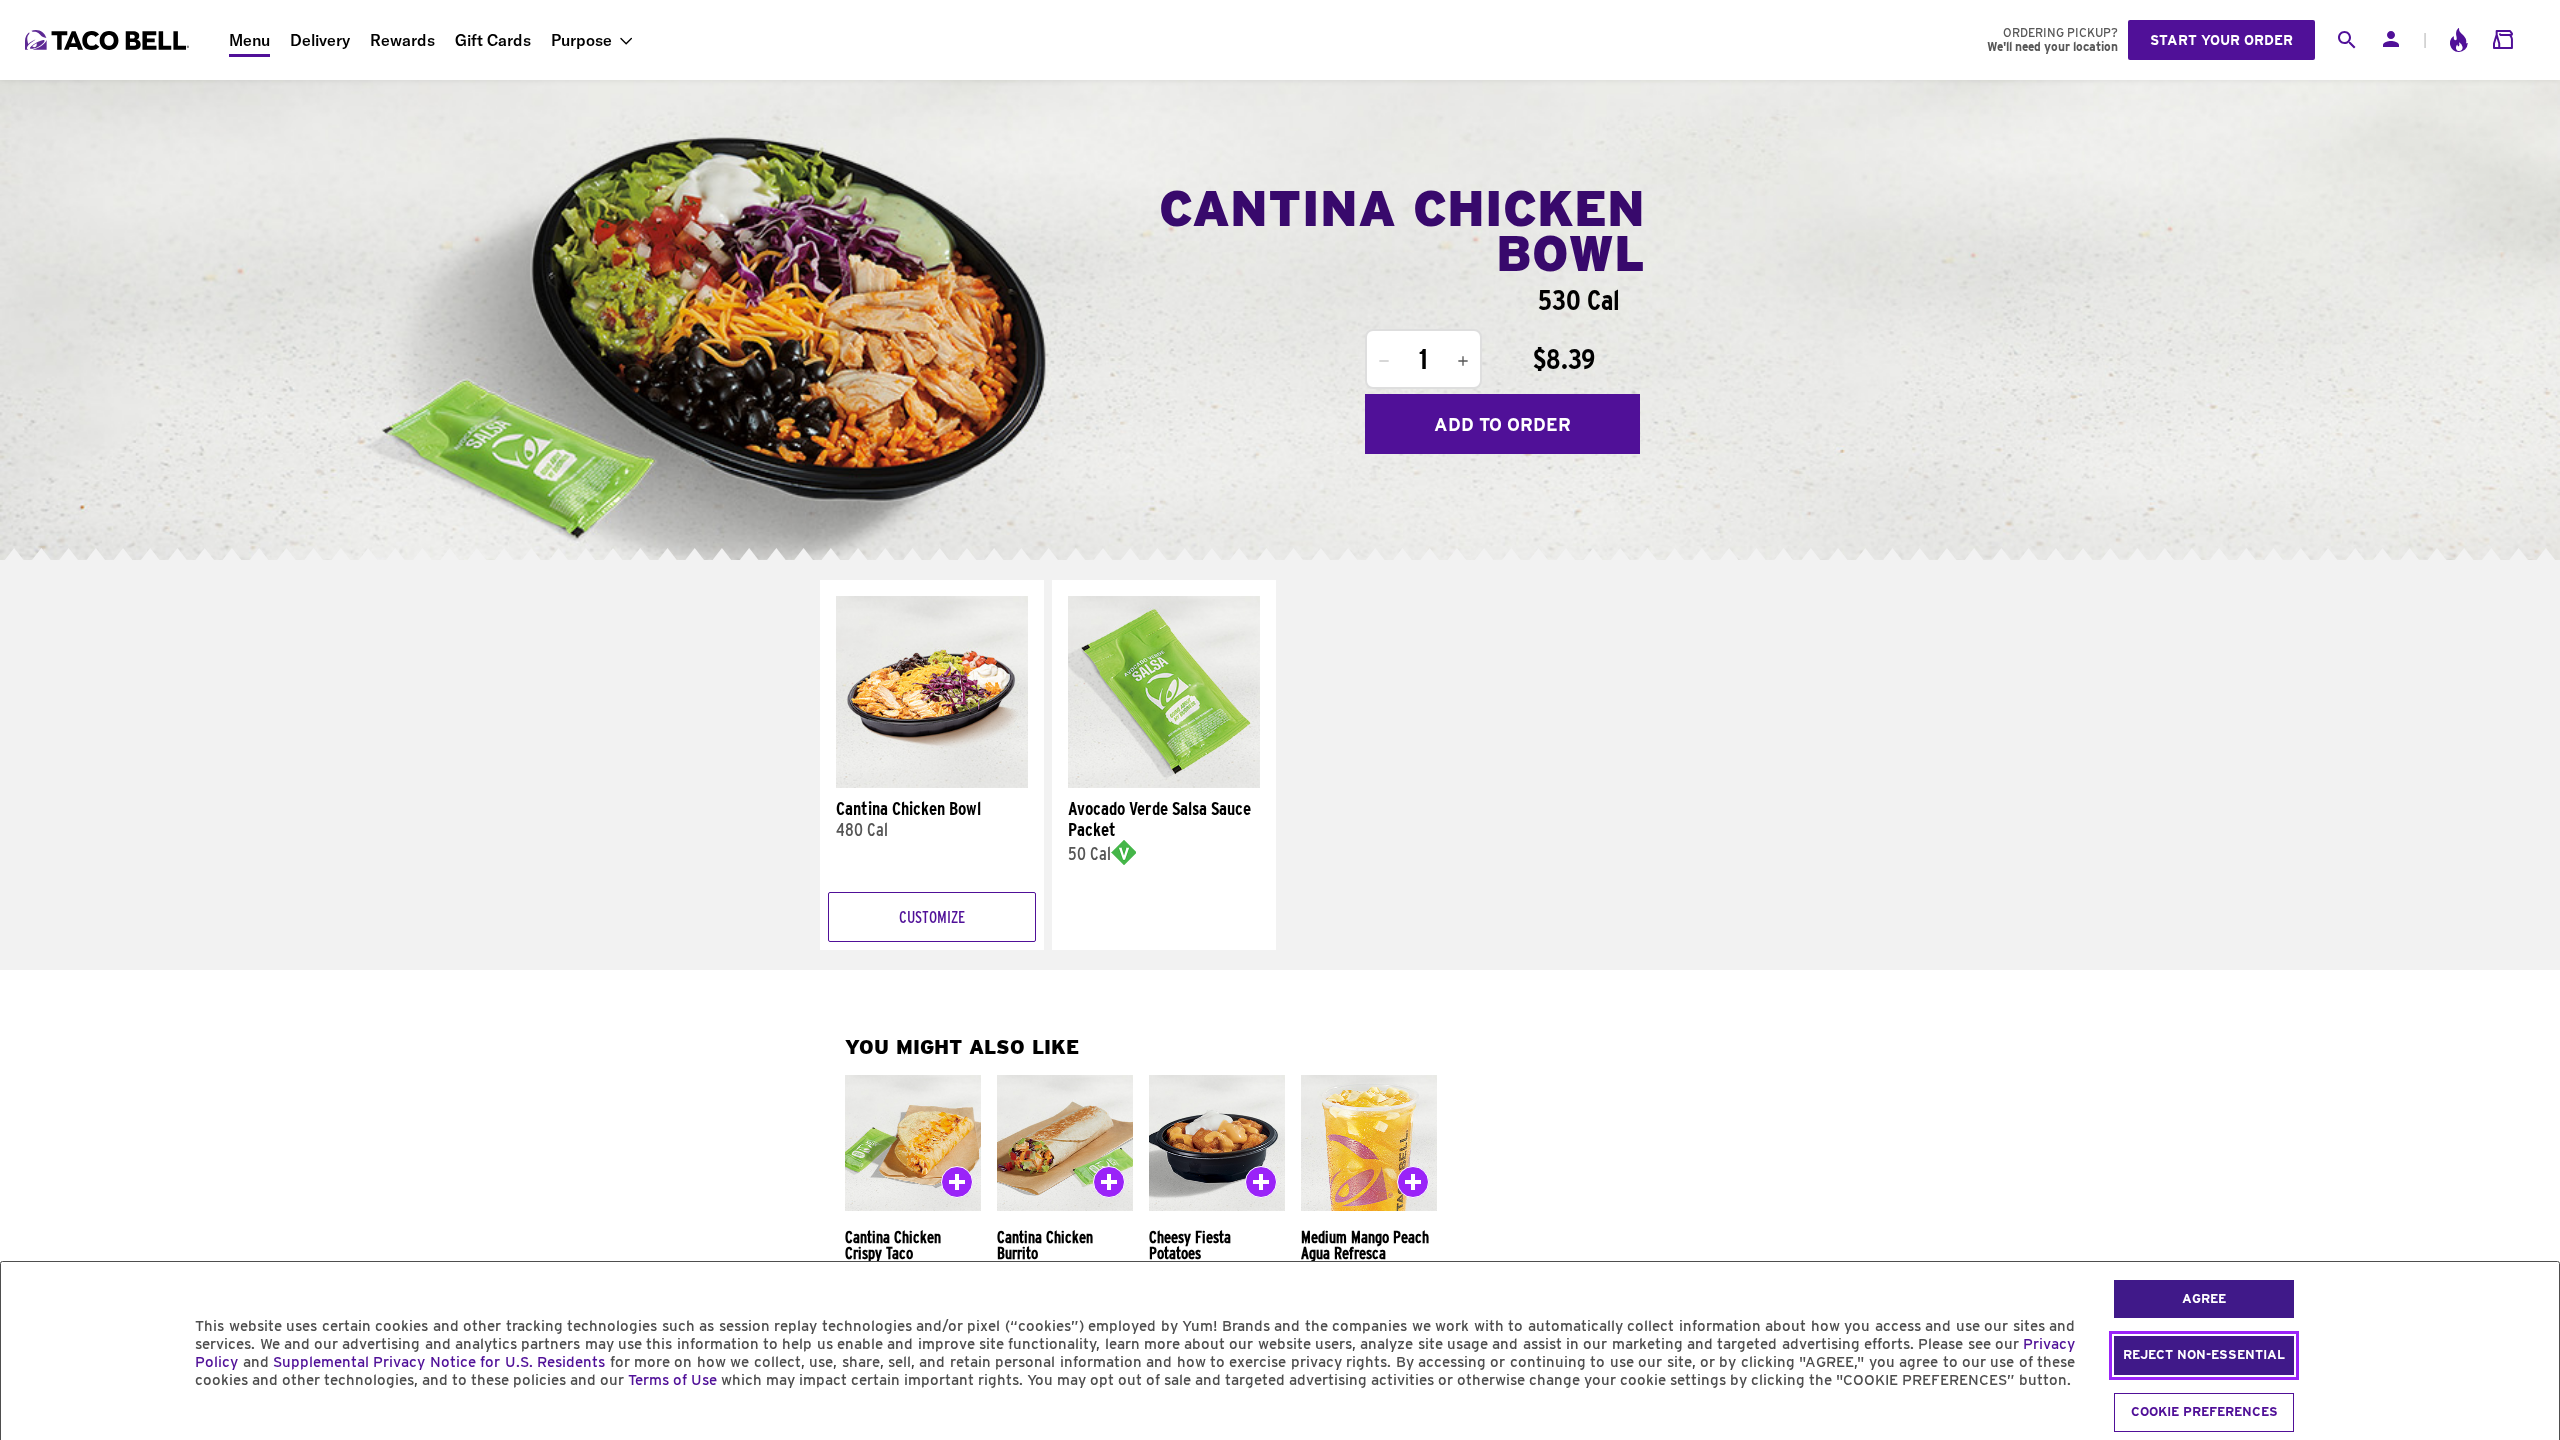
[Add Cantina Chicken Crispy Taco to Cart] (957, 1186)
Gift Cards (493, 40)
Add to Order (1502, 424)
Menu (249, 40)
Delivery (320, 40)
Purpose (581, 40)
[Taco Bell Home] (109, 40)
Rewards (402, 40)
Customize (932, 917)
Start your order (2221, 40)
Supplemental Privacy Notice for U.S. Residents (439, 1362)
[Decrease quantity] (1384, 361)
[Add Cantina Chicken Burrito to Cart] (1109, 1186)
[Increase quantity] (1463, 361)
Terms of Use (672, 1380)
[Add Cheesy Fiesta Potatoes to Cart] (1261, 1186)
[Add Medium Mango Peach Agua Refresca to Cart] (1413, 1186)
